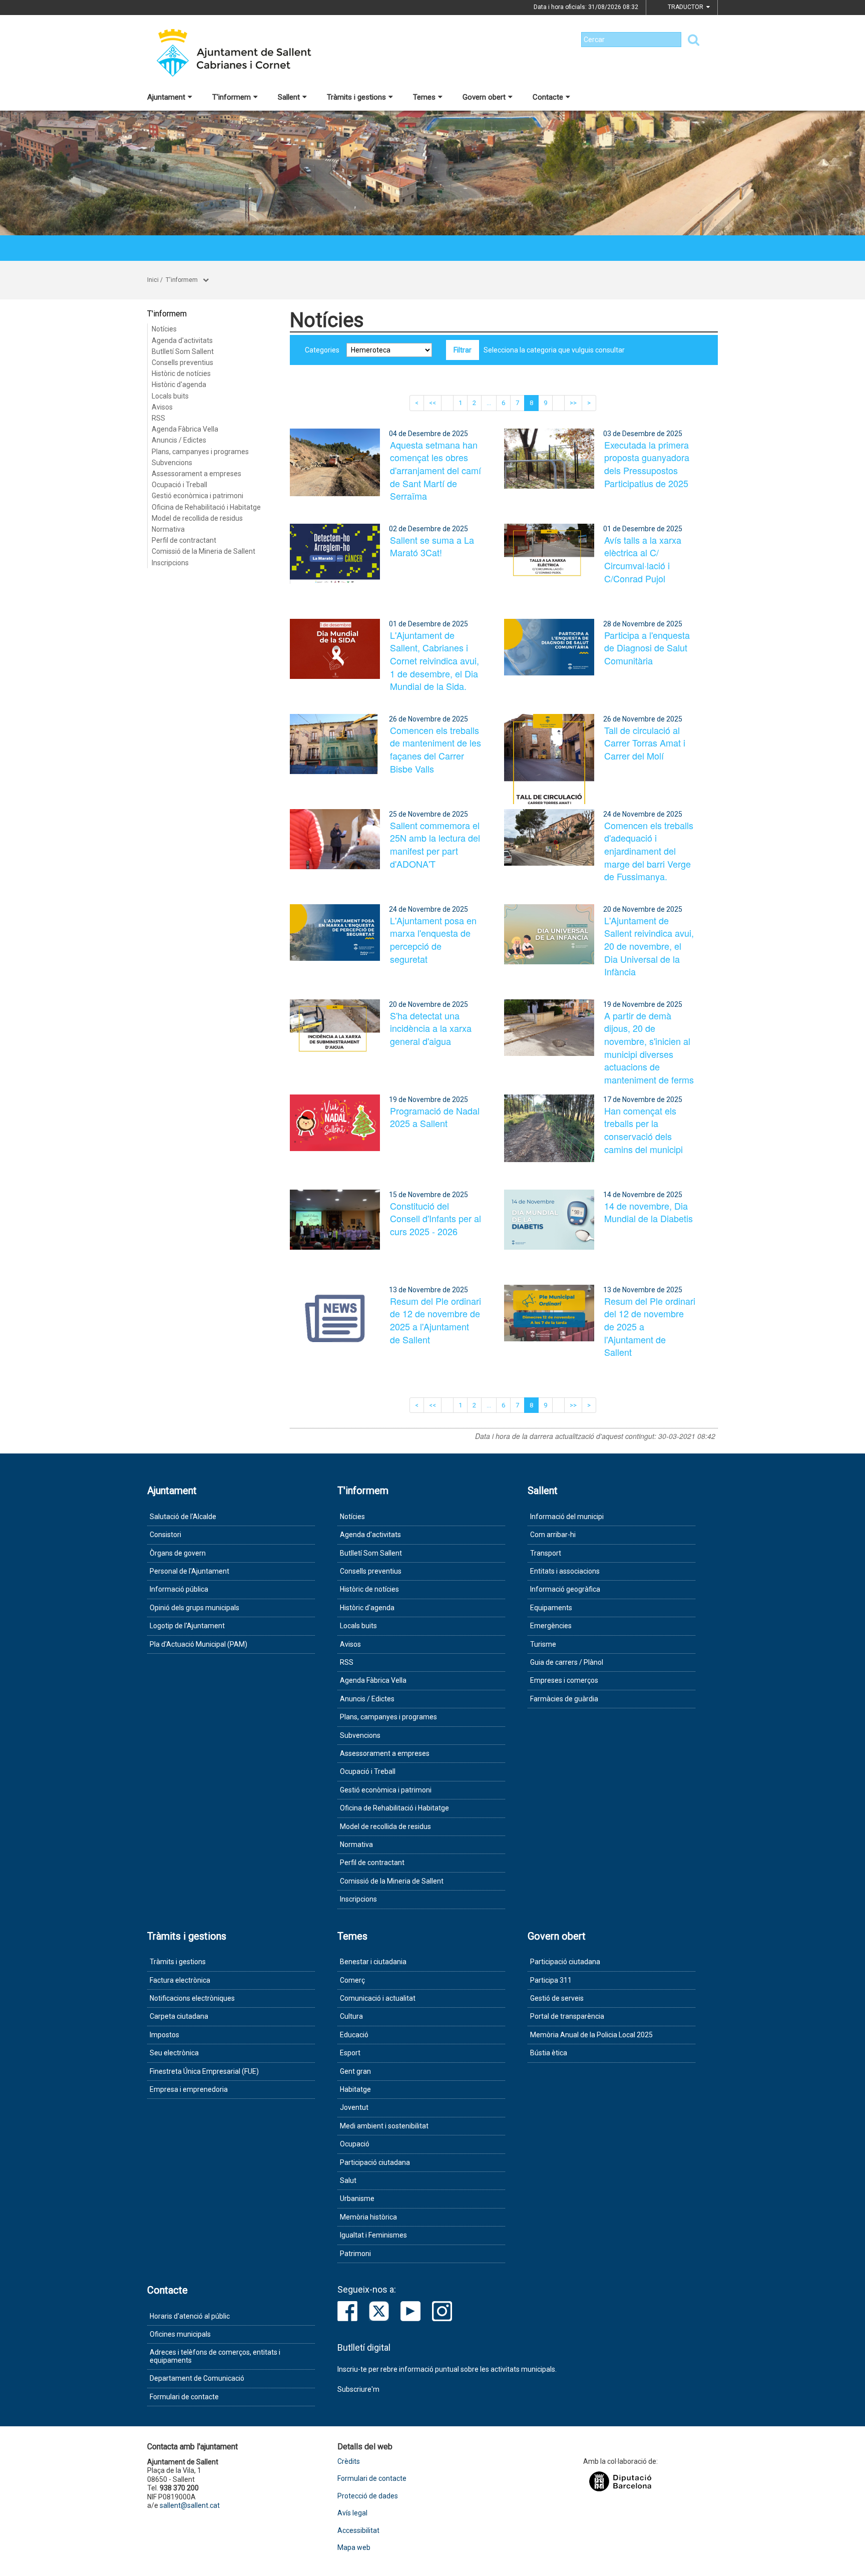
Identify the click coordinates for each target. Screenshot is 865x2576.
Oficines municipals (180, 2334)
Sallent (289, 97)
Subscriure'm (358, 2389)
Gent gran (355, 2071)
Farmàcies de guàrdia (564, 1699)
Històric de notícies (181, 374)
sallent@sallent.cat (190, 2505)
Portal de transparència (567, 2016)
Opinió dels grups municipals (194, 1608)
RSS (158, 418)
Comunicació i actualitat (378, 1998)
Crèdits (349, 2462)
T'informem (232, 97)
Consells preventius (182, 362)
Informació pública (179, 1589)
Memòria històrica (368, 2217)
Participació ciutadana (375, 2162)
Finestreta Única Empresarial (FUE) (204, 2071)
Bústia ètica (549, 2053)
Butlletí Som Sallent (183, 351)
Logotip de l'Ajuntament (187, 1626)
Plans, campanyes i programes (200, 452)
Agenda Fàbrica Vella (185, 429)
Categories (322, 350)
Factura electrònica (180, 1980)
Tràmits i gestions (356, 97)
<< (432, 403)
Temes (424, 97)
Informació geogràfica (565, 1589)
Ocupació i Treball (179, 485)
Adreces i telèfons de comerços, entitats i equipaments (215, 2356)
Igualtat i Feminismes (373, 2235)
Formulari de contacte (184, 2397)
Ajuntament (166, 97)
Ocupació (355, 2144)
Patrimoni (355, 2254)
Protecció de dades (368, 2496)
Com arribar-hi (553, 1535)
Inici (153, 280)
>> (573, 403)
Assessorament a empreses (196, 474)
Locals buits (170, 396)
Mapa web (354, 2548)
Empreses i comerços (564, 1680)
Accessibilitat (358, 2531)
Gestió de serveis (557, 1998)
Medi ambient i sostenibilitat (384, 2126)
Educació (354, 2035)
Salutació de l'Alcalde (183, 1517)
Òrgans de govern (178, 1553)
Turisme (543, 1644)
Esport (350, 2053)
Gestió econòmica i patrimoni (197, 496)
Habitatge (355, 2089)
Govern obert (484, 97)
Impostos (164, 2035)
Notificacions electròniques (192, 1998)
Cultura (351, 2016)
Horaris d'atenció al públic (190, 2316)
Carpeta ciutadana (179, 2016)
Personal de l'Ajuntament (189, 1571)
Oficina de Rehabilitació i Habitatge (206, 507)
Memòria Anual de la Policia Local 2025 (591, 2035)
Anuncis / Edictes (179, 440)
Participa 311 (551, 1980)
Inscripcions (170, 563)
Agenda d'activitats (182, 340)
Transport (546, 1553)
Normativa (168, 529)
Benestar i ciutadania (373, 1962)
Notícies (164, 329)
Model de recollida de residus (197, 518)
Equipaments (551, 1608)
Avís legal (352, 2513)
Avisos (162, 407)
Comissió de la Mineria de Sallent (203, 551)
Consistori (165, 1535)
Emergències (551, 1626)
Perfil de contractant (184, 540)
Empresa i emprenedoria (189, 2089)
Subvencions (172, 463)
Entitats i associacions (565, 1571)
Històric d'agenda (179, 385)
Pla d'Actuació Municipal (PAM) (198, 1644)
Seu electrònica (174, 2053)
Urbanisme (357, 2198)
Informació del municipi (567, 1517)
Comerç (352, 1980)
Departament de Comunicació (197, 2378)
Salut (348, 2180)
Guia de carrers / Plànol (567, 1662)
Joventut (354, 2107)
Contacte (548, 97)
